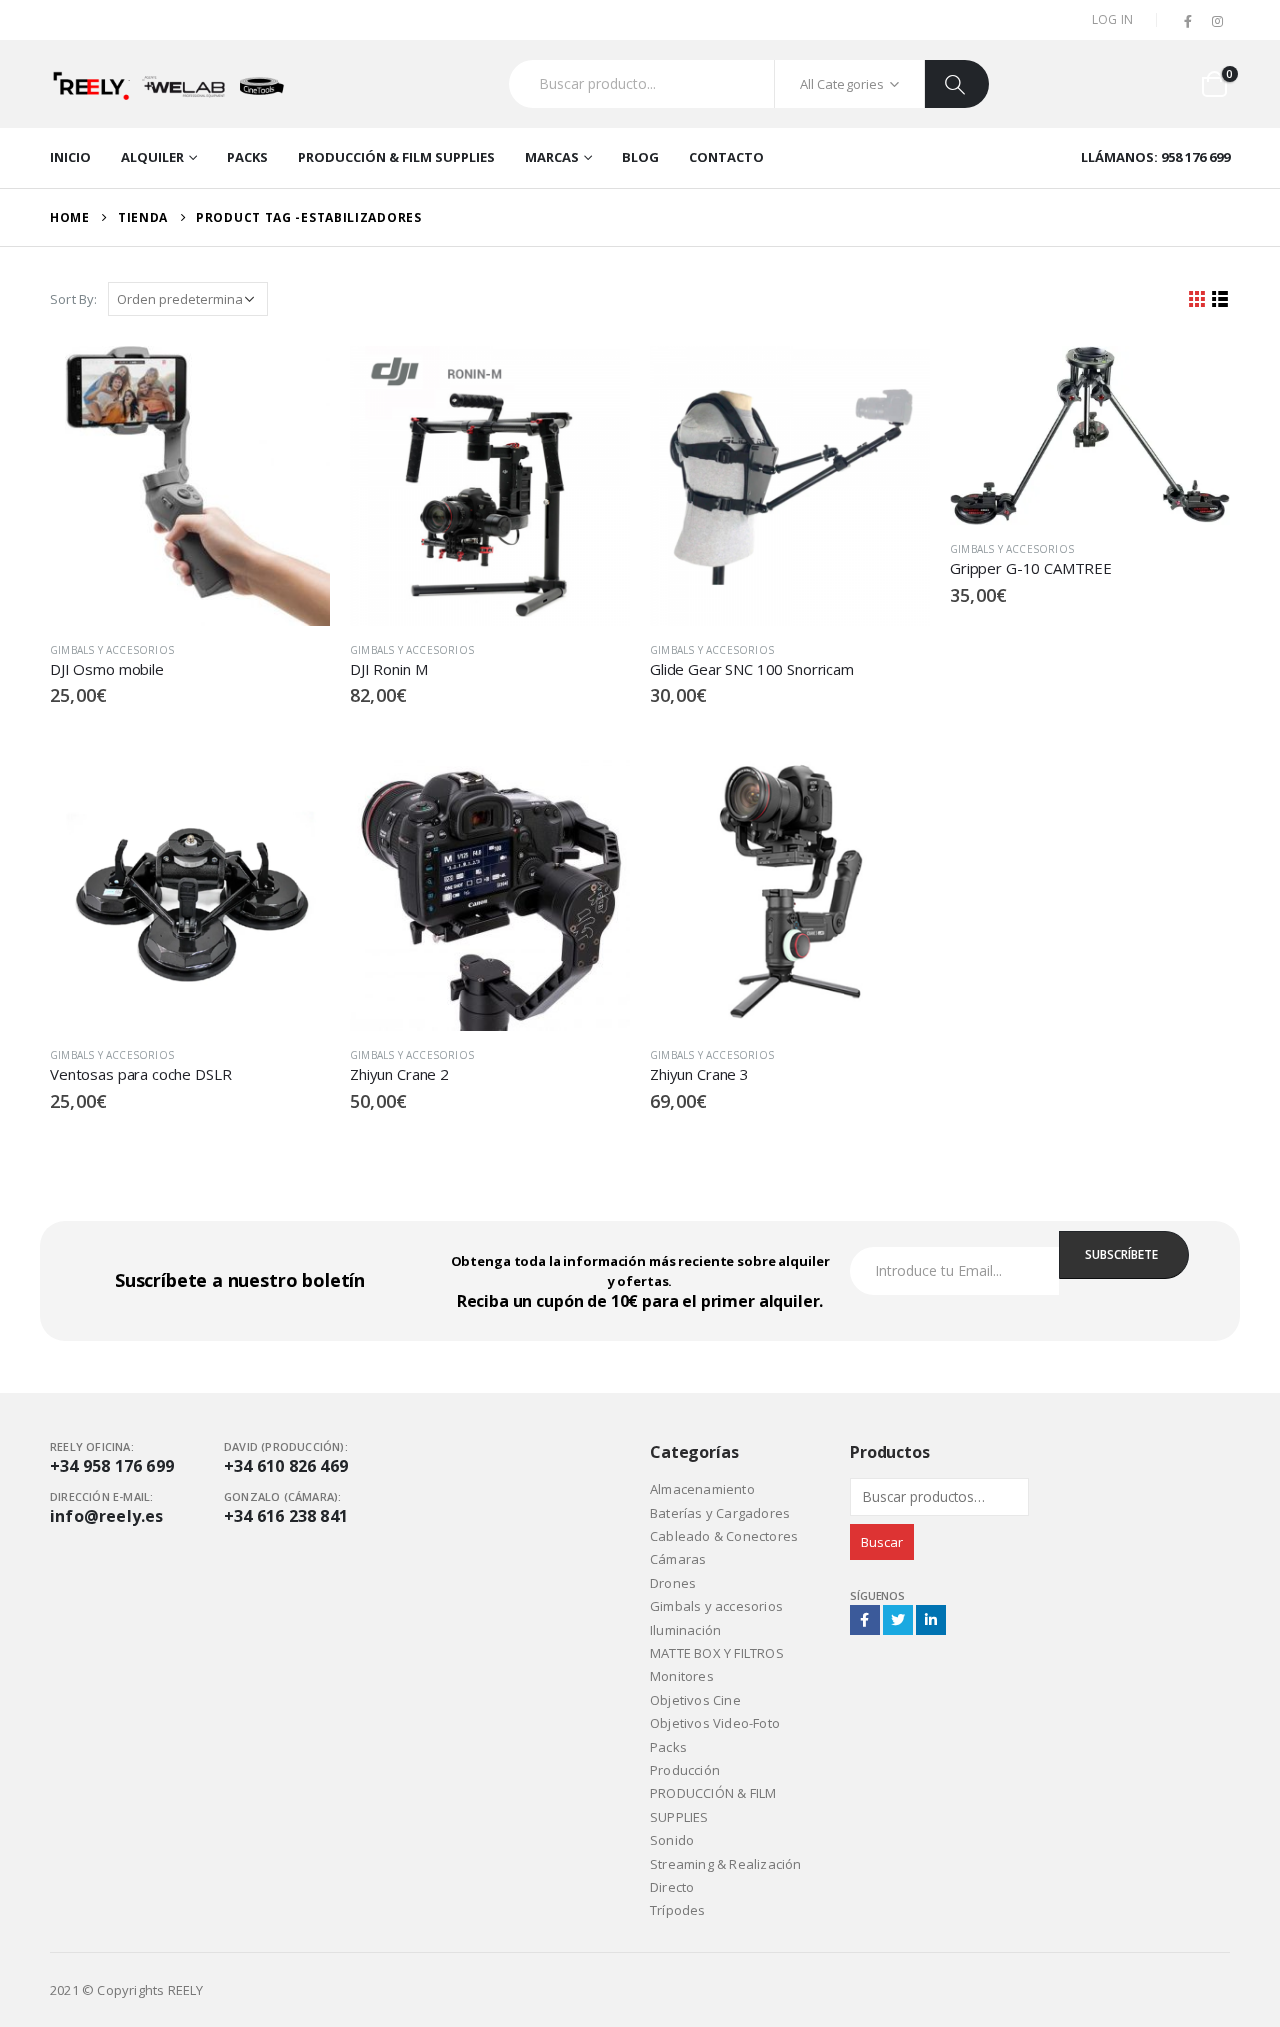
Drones (673, 1583)
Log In (1113, 19)
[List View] (1220, 299)
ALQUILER (152, 157)
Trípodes (678, 1910)
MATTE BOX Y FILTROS (717, 1653)
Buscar (882, 1542)
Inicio (70, 157)
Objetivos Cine (695, 1700)
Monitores (682, 1676)
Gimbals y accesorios (112, 650)
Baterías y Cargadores (720, 1513)
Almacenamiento (702, 1489)
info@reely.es (107, 1516)
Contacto (726, 157)
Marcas (552, 157)
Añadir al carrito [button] (297, 379)
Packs (247, 157)
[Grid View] (1197, 299)
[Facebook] (1189, 22)
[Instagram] (1217, 22)
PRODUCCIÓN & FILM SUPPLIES (396, 157)
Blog (640, 157)
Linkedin (931, 1620)
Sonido (672, 1840)
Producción (685, 1770)
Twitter (898, 1620)
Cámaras (678, 1559)
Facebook (865, 1620)
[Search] (957, 84)
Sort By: (74, 299)
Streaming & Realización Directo (726, 1875)
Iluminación (685, 1630)
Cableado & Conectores (724, 1536)
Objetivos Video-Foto (715, 1723)
